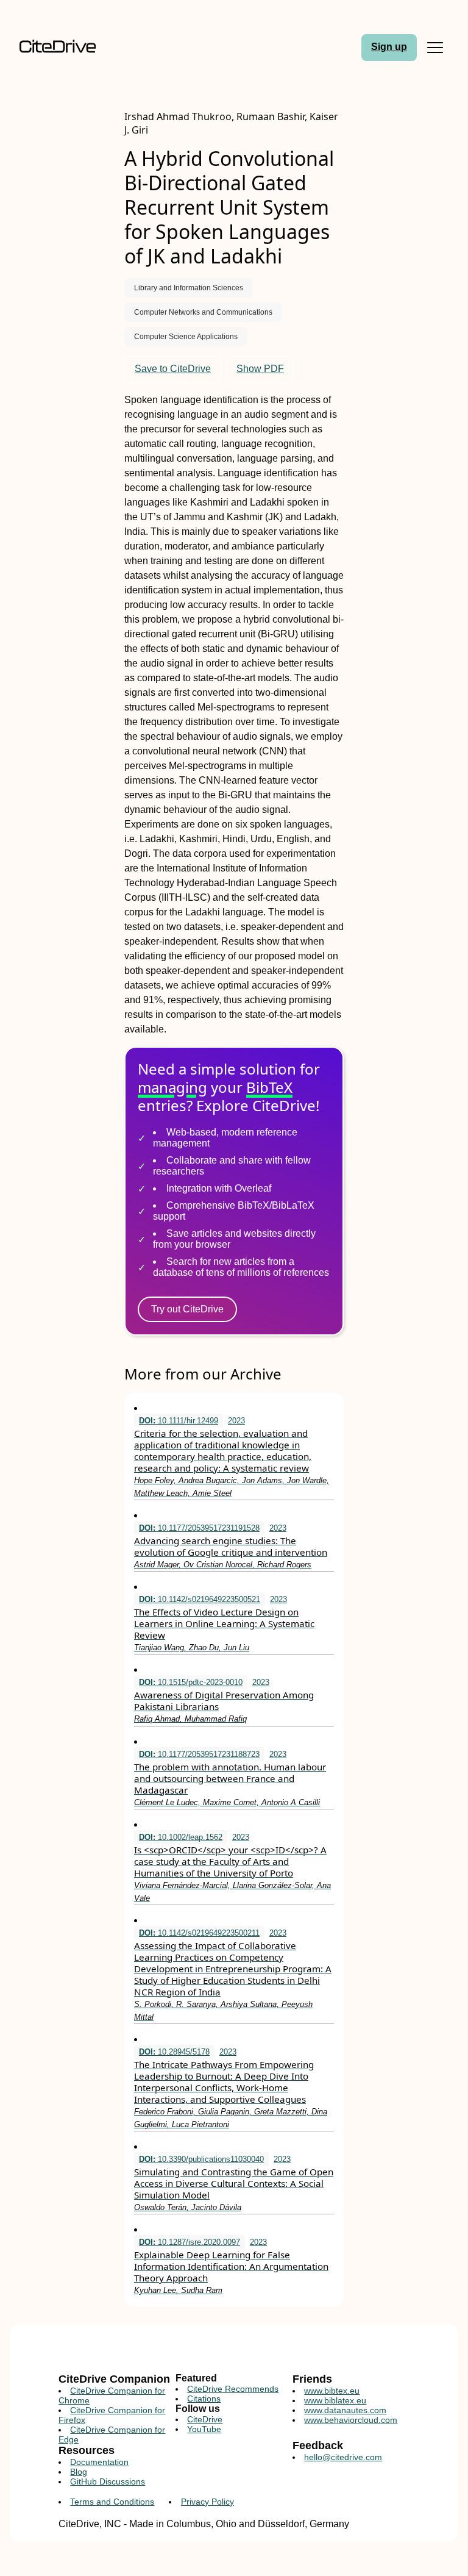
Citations (204, 2399)
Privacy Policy (207, 2502)
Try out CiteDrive (187, 1309)
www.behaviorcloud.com (351, 2420)
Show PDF (260, 369)
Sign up (389, 47)
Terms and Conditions (112, 2502)
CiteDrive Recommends (233, 2389)
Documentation (99, 2462)
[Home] (69, 47)
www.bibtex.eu (332, 2391)
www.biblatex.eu (335, 2400)
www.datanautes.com (345, 2410)
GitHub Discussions (108, 2481)
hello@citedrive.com (343, 2457)
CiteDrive (205, 2419)
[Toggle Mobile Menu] (435, 48)
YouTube (204, 2429)
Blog (79, 2472)
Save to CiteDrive (173, 369)
